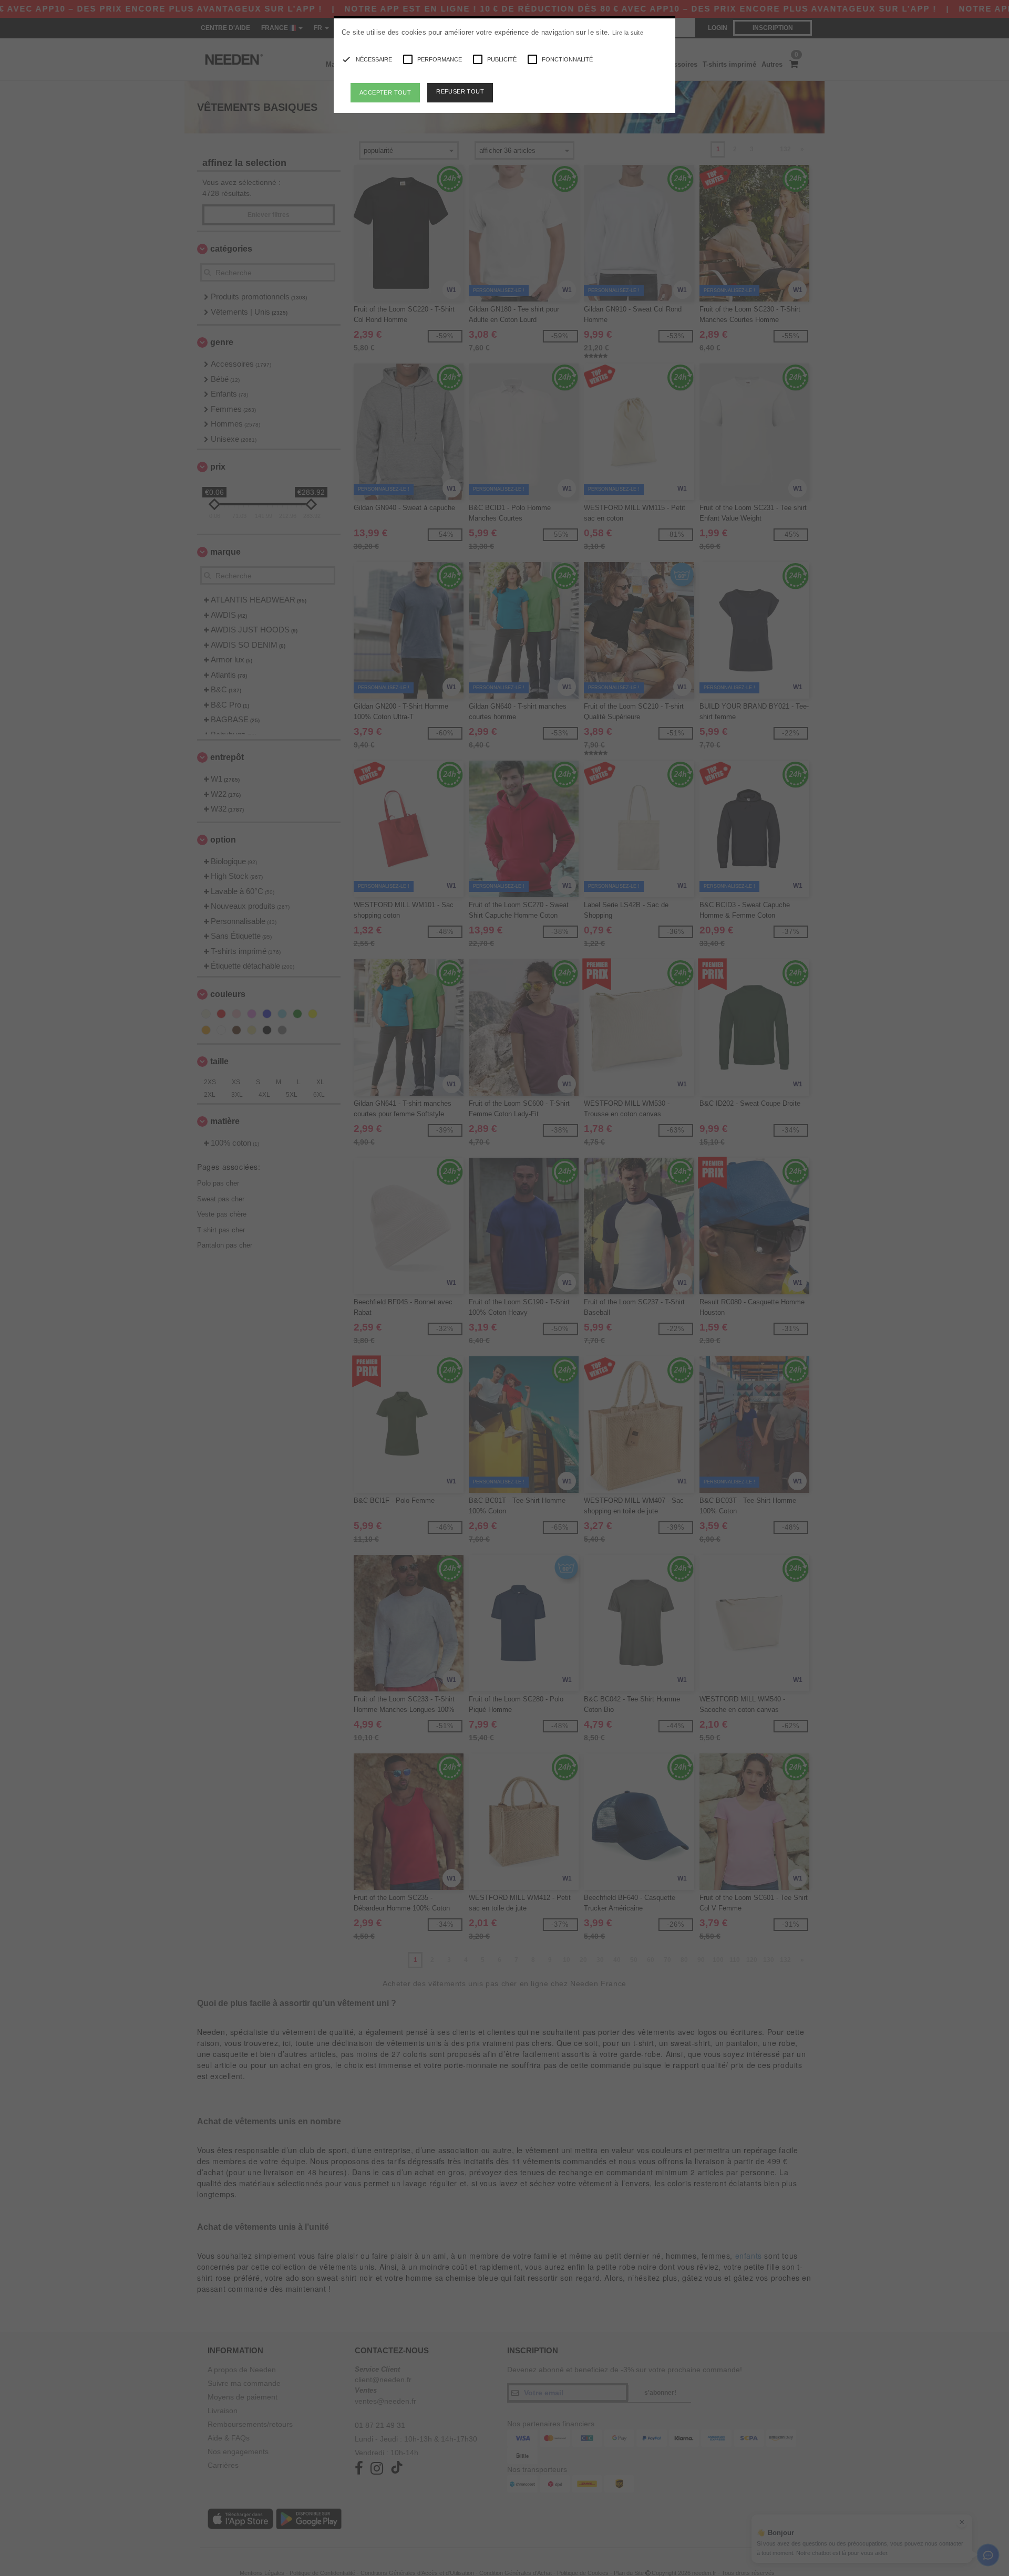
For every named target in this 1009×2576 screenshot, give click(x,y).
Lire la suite (628, 33)
